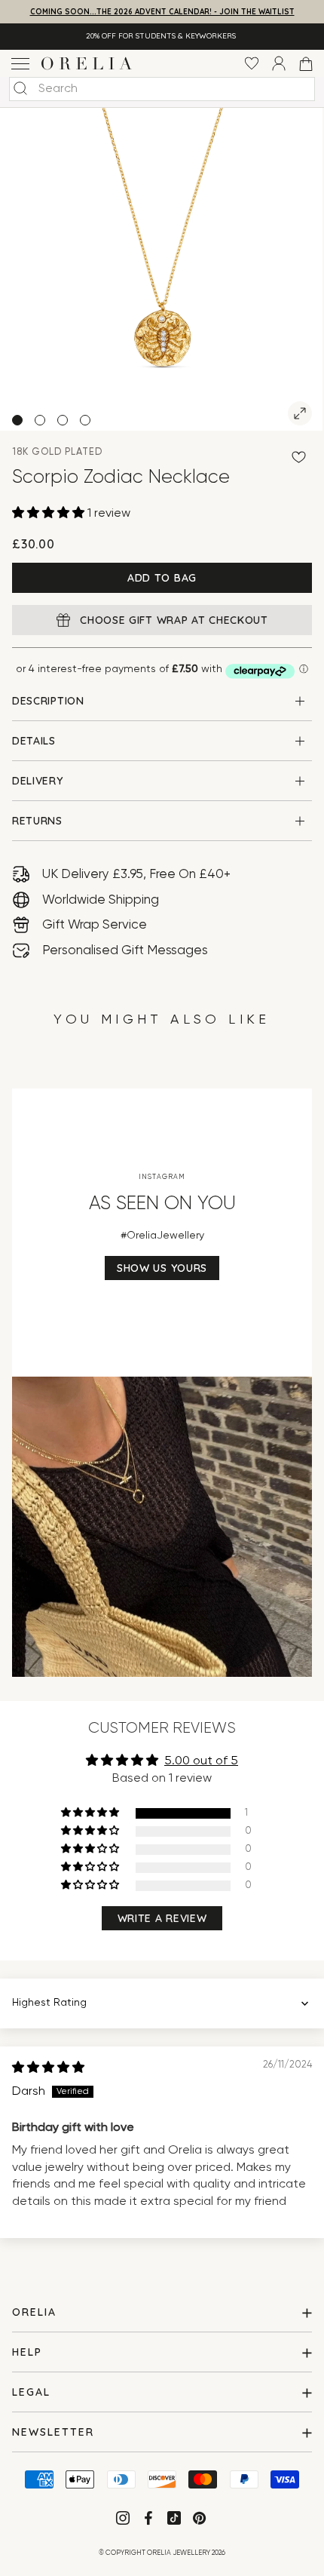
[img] (48, 2068)
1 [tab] (17, 420)
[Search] (20, 88)
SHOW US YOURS (162, 1268)
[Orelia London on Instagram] (124, 2521)
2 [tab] (40, 420)
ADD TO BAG (162, 578)
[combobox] (162, 89)
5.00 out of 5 (201, 1761)
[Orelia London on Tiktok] (174, 2518)
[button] (50, 514)
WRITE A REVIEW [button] (162, 1918)
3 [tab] (63, 420)
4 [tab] (85, 420)
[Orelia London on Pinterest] (201, 2521)
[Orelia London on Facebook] (150, 2521)
